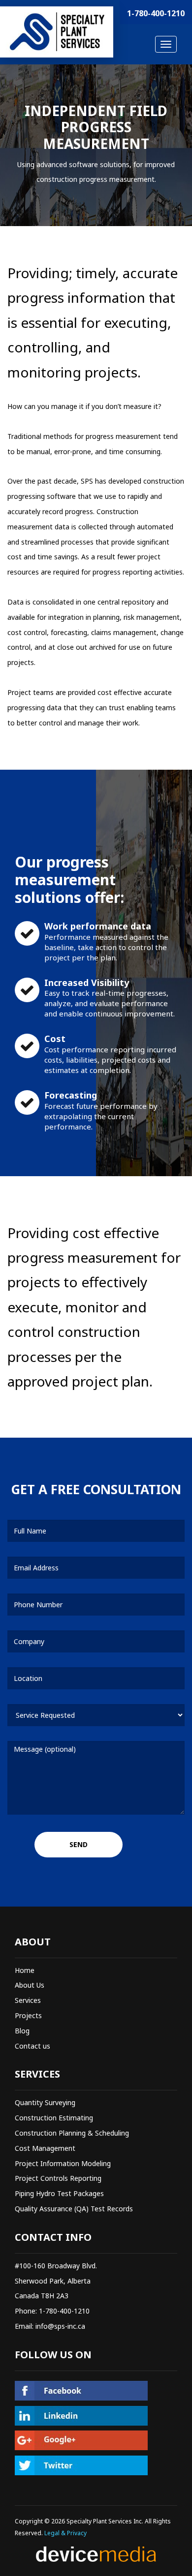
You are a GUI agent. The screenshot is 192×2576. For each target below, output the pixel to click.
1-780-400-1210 (156, 13)
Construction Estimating (54, 2118)
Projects (28, 2015)
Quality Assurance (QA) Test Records (74, 2209)
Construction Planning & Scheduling (72, 2133)
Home (25, 1970)
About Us (30, 1985)
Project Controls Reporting (58, 2178)
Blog (22, 2031)
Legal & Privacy (65, 2533)
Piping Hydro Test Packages (59, 2193)
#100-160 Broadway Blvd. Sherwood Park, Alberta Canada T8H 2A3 (56, 2281)
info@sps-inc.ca (60, 2326)
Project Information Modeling (63, 2163)
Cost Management (45, 2148)
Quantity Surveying (45, 2102)
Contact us (32, 2046)
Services (28, 2000)
